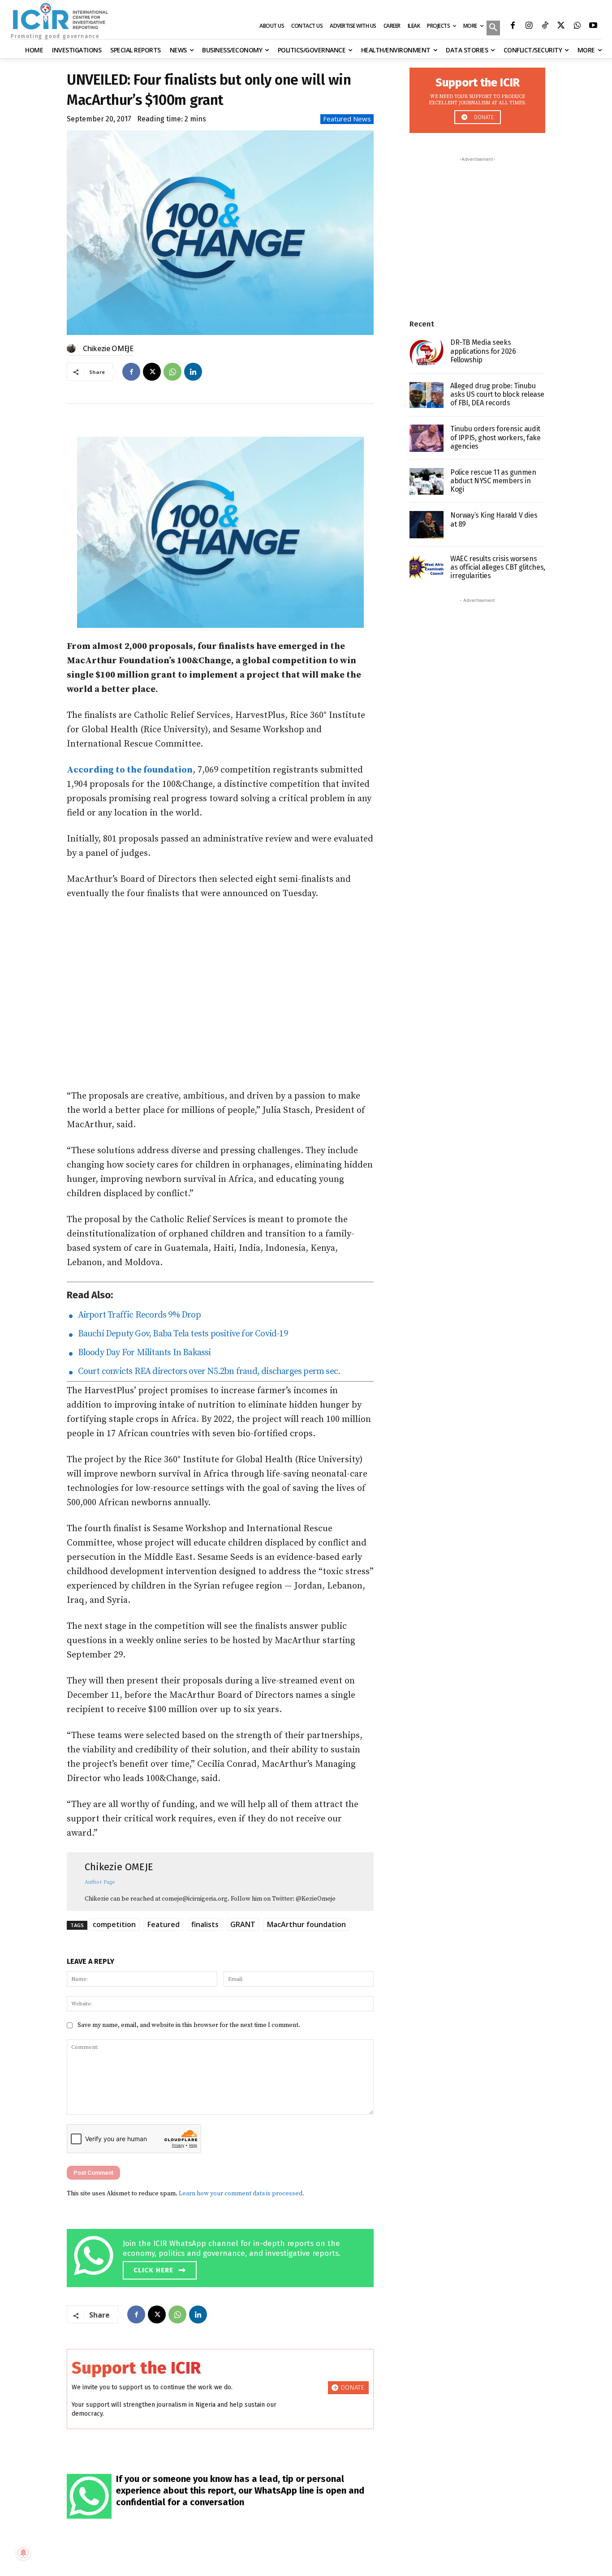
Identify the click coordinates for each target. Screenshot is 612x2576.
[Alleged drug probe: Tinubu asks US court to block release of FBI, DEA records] (427, 395)
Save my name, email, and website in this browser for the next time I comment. (189, 2025)
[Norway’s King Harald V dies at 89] (427, 525)
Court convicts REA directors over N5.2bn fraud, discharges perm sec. (207, 1372)
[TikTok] (545, 26)
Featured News (347, 119)
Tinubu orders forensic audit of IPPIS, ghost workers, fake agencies (495, 437)
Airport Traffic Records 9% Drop (137, 1315)
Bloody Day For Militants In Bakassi (142, 1353)
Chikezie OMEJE (108, 348)
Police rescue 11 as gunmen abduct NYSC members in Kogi (493, 481)
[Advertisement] (220, 995)
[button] (493, 29)
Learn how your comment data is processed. (241, 2194)
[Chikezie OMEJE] (73, 348)
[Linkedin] (193, 372)
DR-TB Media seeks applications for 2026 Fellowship (483, 351)
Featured (164, 1924)
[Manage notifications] (23, 2553)
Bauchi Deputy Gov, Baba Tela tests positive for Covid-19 (181, 1334)
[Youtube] (593, 26)
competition (114, 1924)
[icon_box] (222, 2256)
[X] (561, 26)
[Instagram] (529, 26)
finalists (205, 1924)
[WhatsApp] (577, 26)
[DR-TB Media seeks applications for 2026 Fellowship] (427, 352)
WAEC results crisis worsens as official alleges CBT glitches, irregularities (498, 567)
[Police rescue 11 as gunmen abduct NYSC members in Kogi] (427, 482)
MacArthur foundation (306, 1924)
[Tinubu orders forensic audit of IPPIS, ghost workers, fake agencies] (427, 438)
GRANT (243, 1924)
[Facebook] (513, 26)
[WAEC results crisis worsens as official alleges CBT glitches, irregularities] (427, 568)
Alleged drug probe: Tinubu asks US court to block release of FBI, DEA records (497, 394)
